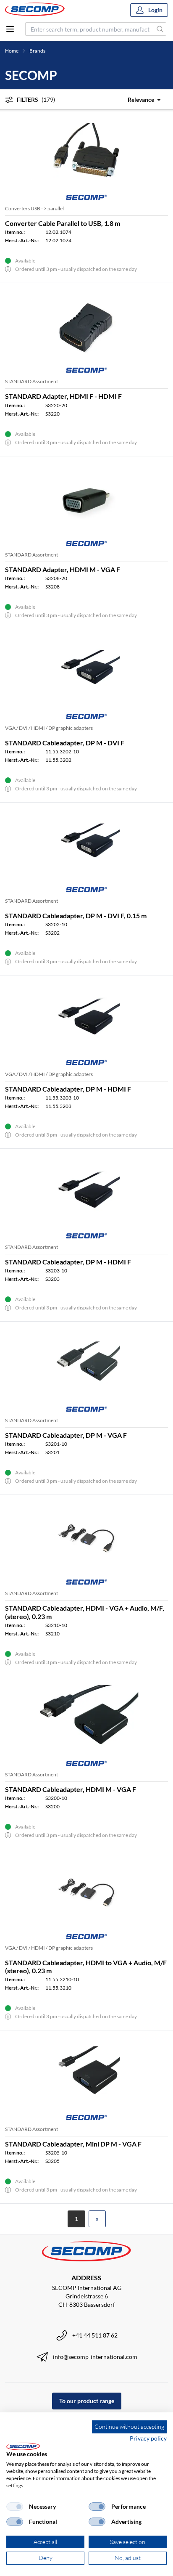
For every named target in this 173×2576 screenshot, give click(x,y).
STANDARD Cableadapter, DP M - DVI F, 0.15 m (76, 916)
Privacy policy (148, 2438)
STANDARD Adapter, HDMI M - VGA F (63, 569)
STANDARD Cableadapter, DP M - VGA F (66, 1435)
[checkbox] (15, 2507)
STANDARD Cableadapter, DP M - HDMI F (68, 1089)
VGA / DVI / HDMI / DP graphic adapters (49, 728)
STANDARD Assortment (31, 381)
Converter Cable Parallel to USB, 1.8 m (63, 223)
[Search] (160, 29)
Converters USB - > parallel (34, 208)
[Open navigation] (10, 29)
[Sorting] (139, 99)
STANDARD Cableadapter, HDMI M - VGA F (71, 1789)
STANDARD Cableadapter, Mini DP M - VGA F (73, 2144)
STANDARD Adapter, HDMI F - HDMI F (63, 396)
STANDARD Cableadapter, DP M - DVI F (65, 743)
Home (12, 51)
